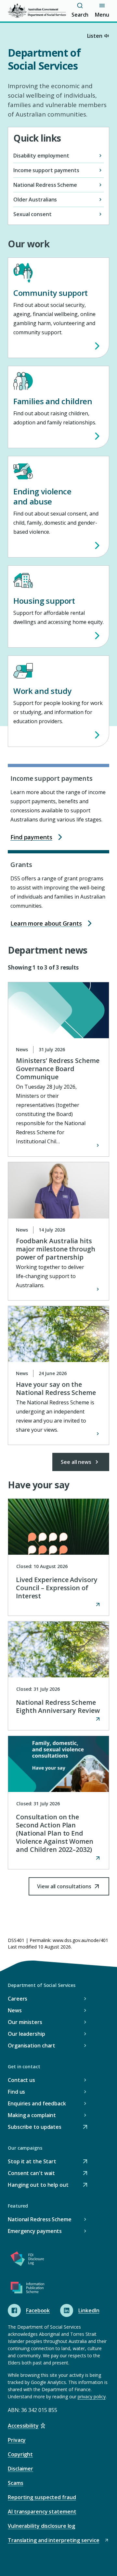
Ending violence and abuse (42, 496)
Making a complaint (32, 2115)
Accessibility (23, 2426)
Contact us (21, 2080)
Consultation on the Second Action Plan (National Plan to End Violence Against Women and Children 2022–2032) (55, 1833)
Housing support (44, 601)
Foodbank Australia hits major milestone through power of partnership (56, 1249)
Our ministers (25, 2022)
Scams (16, 2483)
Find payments (31, 837)
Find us (16, 2092)
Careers (18, 1999)
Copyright (20, 2454)
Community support (51, 293)
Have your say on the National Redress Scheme (56, 1388)
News (15, 2010)
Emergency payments (35, 2231)
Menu (102, 15)
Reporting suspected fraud (42, 2497)
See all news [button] (76, 1462)
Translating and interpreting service (53, 2541)
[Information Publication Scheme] (27, 2289)
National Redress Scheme (40, 2219)
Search (80, 15)
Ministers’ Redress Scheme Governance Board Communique (58, 1069)
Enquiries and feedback (37, 2103)
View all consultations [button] (64, 1889)
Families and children (53, 401)
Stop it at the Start (32, 2162)
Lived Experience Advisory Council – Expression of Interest (57, 1588)
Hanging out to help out (38, 2185)
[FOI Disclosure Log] (27, 2260)
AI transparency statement (42, 2512)
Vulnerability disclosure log (41, 2526)
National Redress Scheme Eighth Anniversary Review (58, 1706)
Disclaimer (20, 2469)
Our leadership (26, 2034)
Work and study (42, 691)
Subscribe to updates (35, 2127)
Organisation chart (32, 2046)
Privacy (17, 2440)
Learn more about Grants (46, 923)
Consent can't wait (31, 2174)
